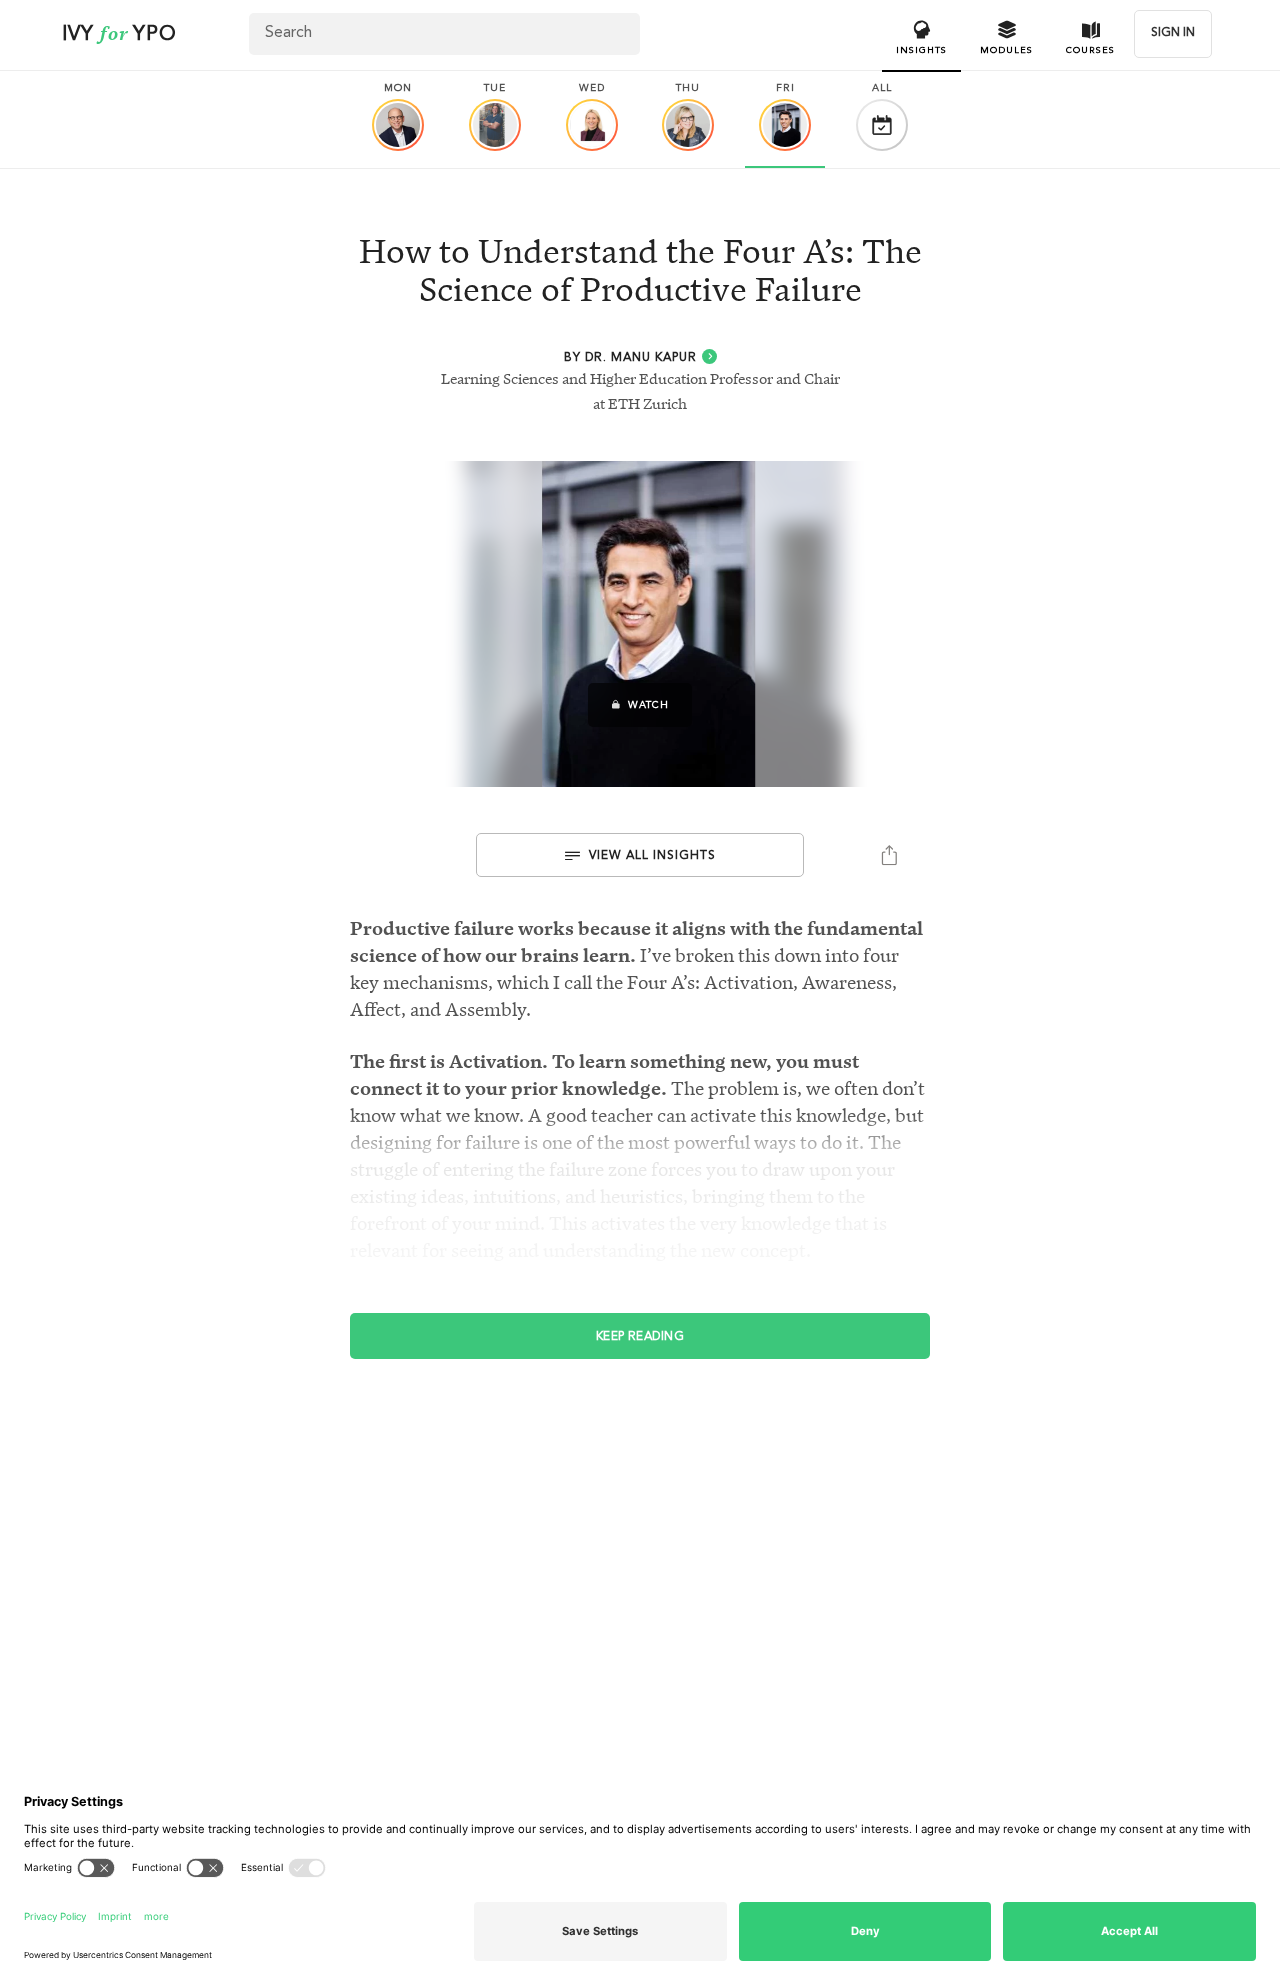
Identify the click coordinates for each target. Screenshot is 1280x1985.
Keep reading (640, 1337)
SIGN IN (1173, 33)
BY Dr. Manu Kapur (630, 358)
